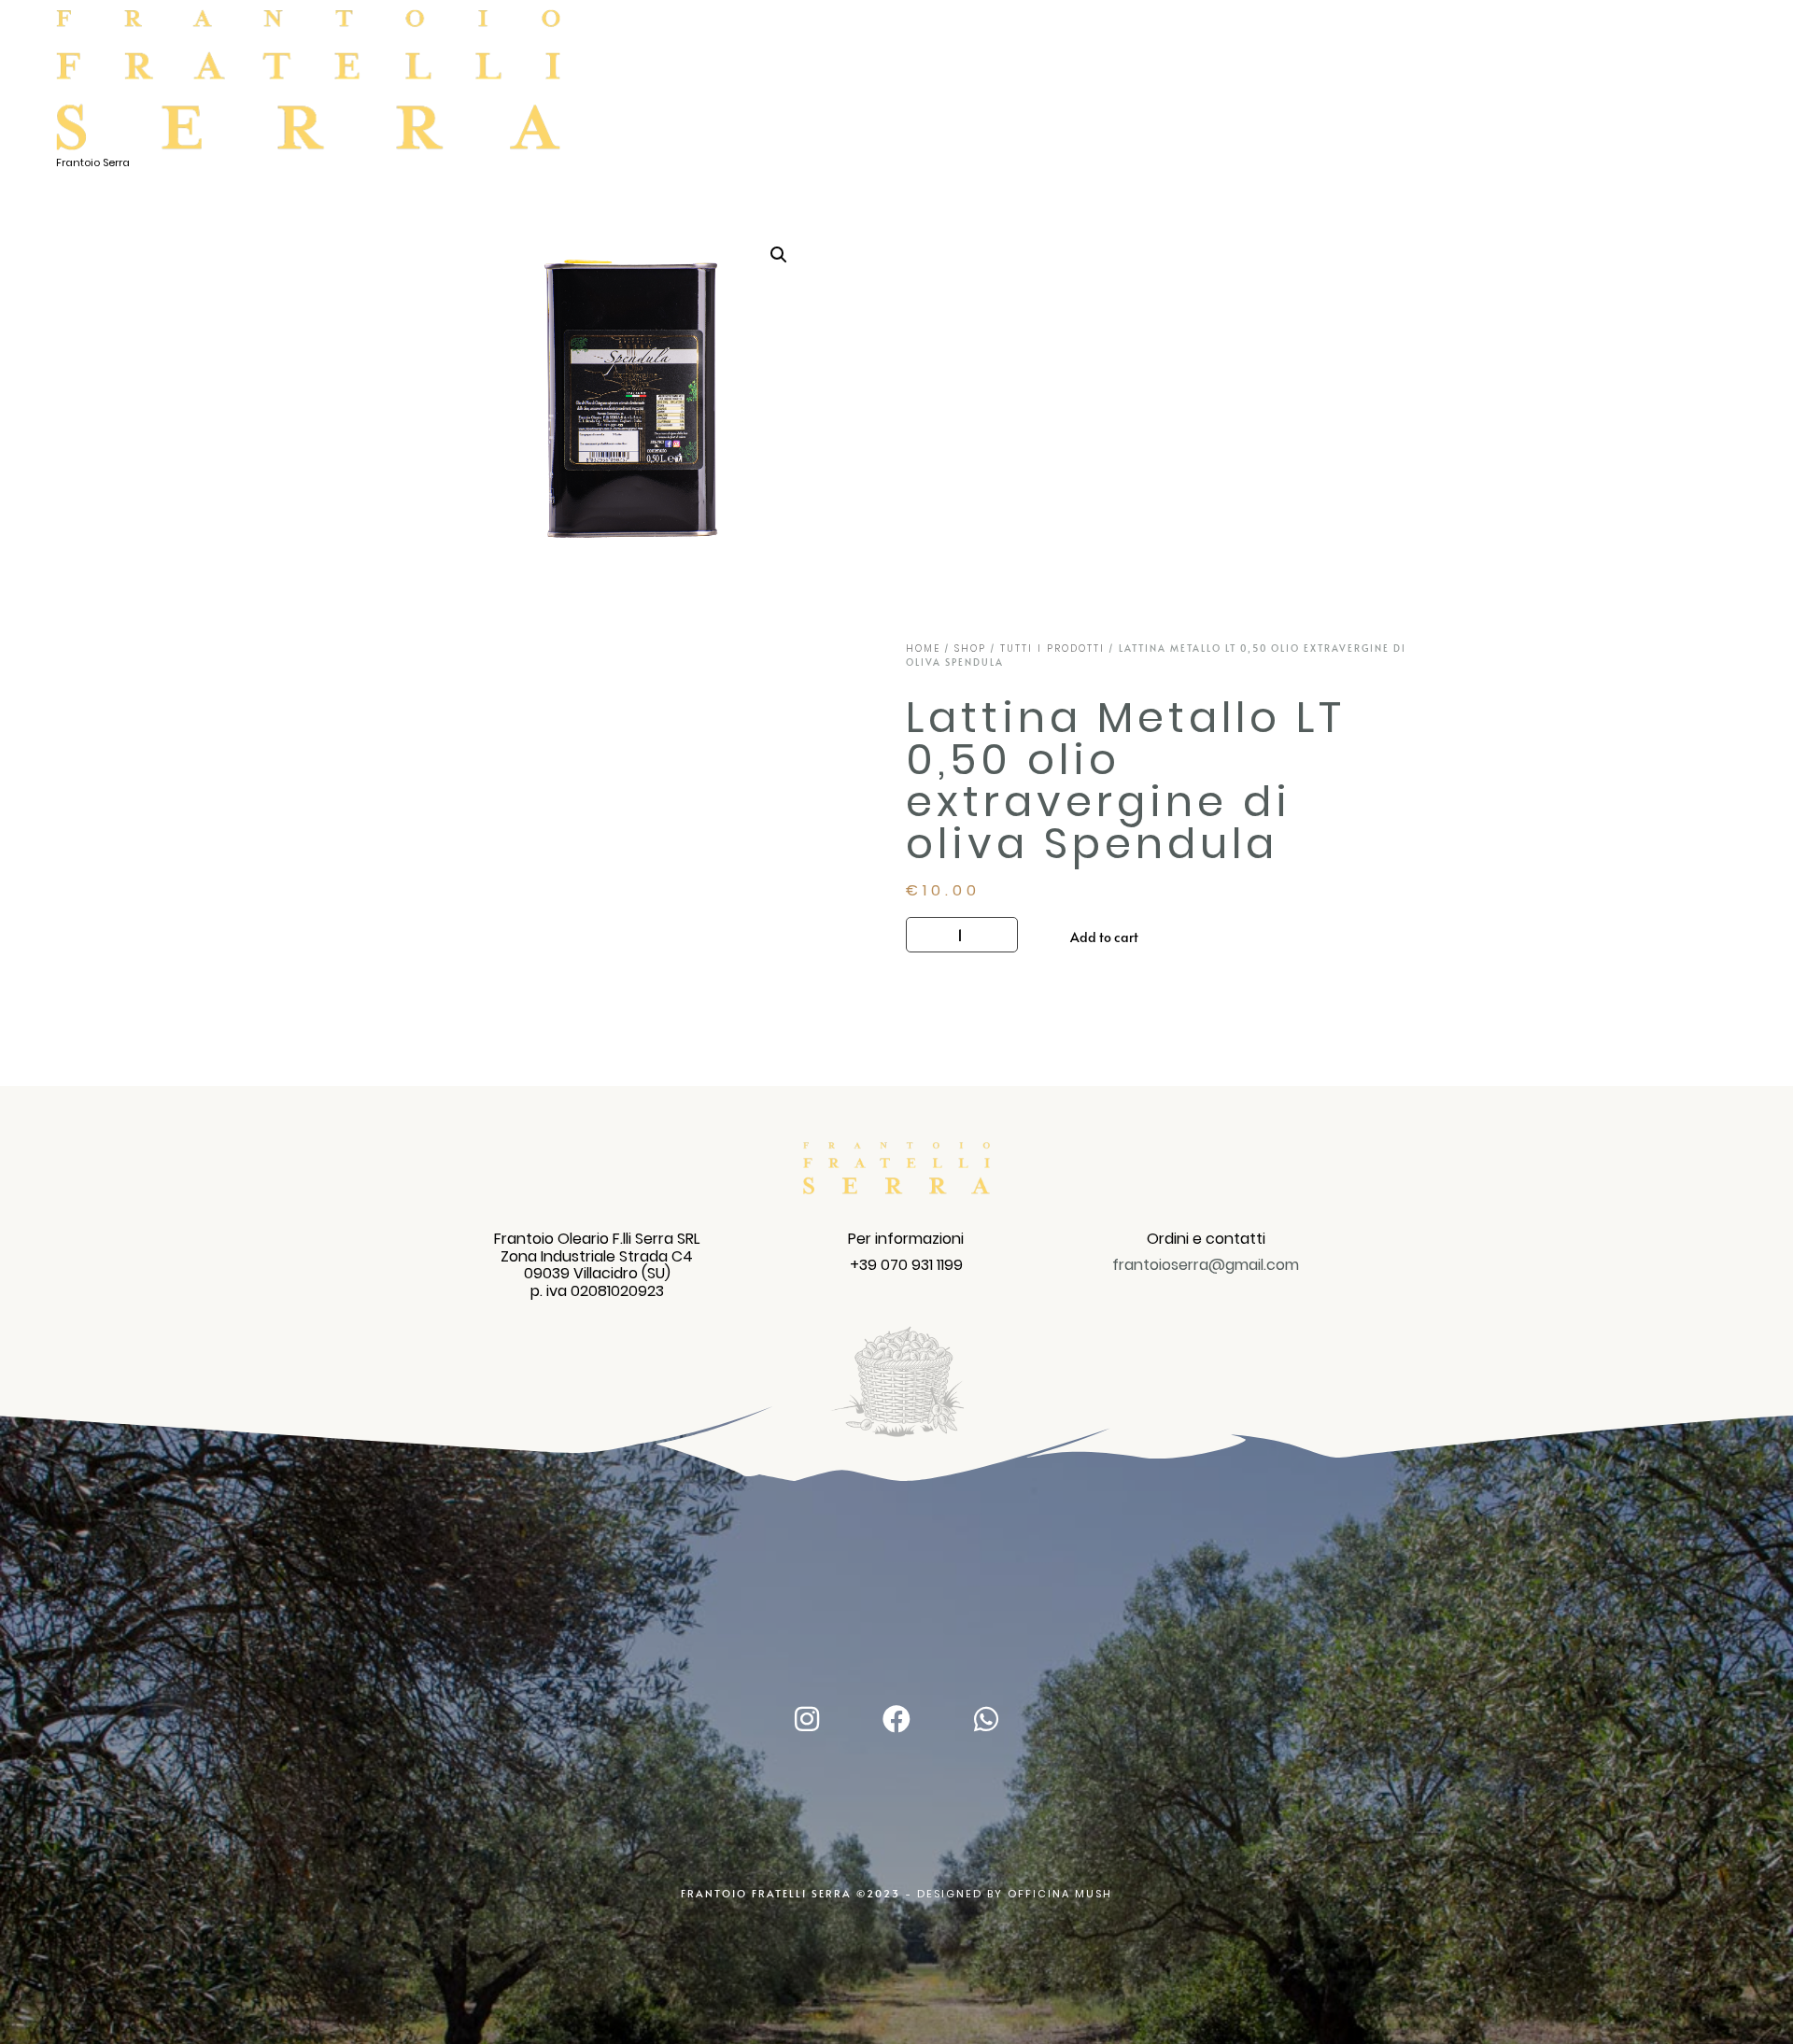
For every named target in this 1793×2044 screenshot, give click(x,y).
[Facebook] (896, 1719)
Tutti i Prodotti (1052, 648)
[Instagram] (807, 1719)
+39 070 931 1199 (906, 1265)
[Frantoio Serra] (308, 81)
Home (923, 648)
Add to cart (1104, 937)
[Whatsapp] (986, 1719)
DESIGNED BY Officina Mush (1015, 1894)
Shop (970, 648)
